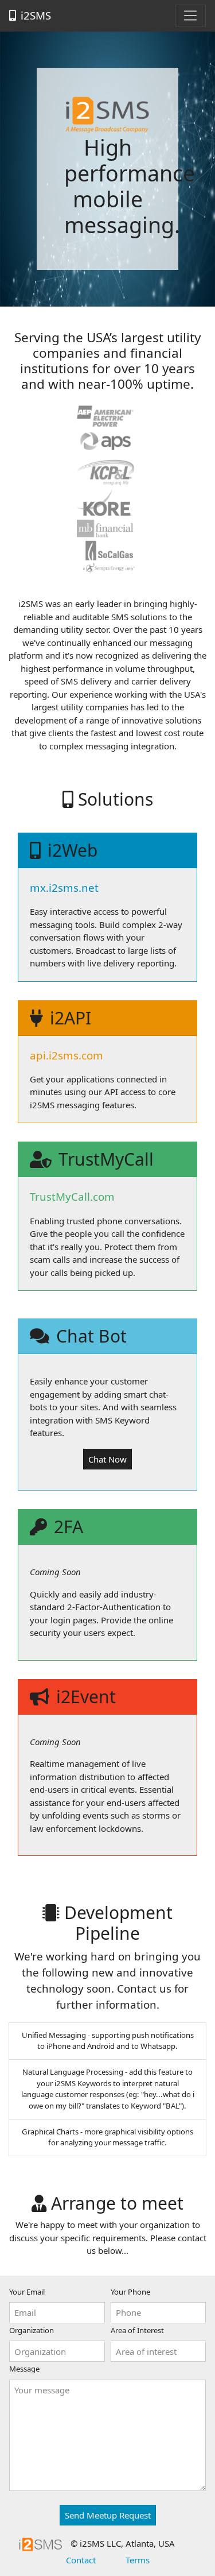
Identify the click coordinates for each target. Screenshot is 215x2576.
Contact (81, 2560)
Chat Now (107, 1459)
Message (24, 2369)
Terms (138, 2560)
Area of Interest (137, 2330)
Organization (32, 2330)
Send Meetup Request (108, 2515)
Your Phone (130, 2292)
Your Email (27, 2292)
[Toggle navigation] (190, 16)
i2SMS (36, 15)
